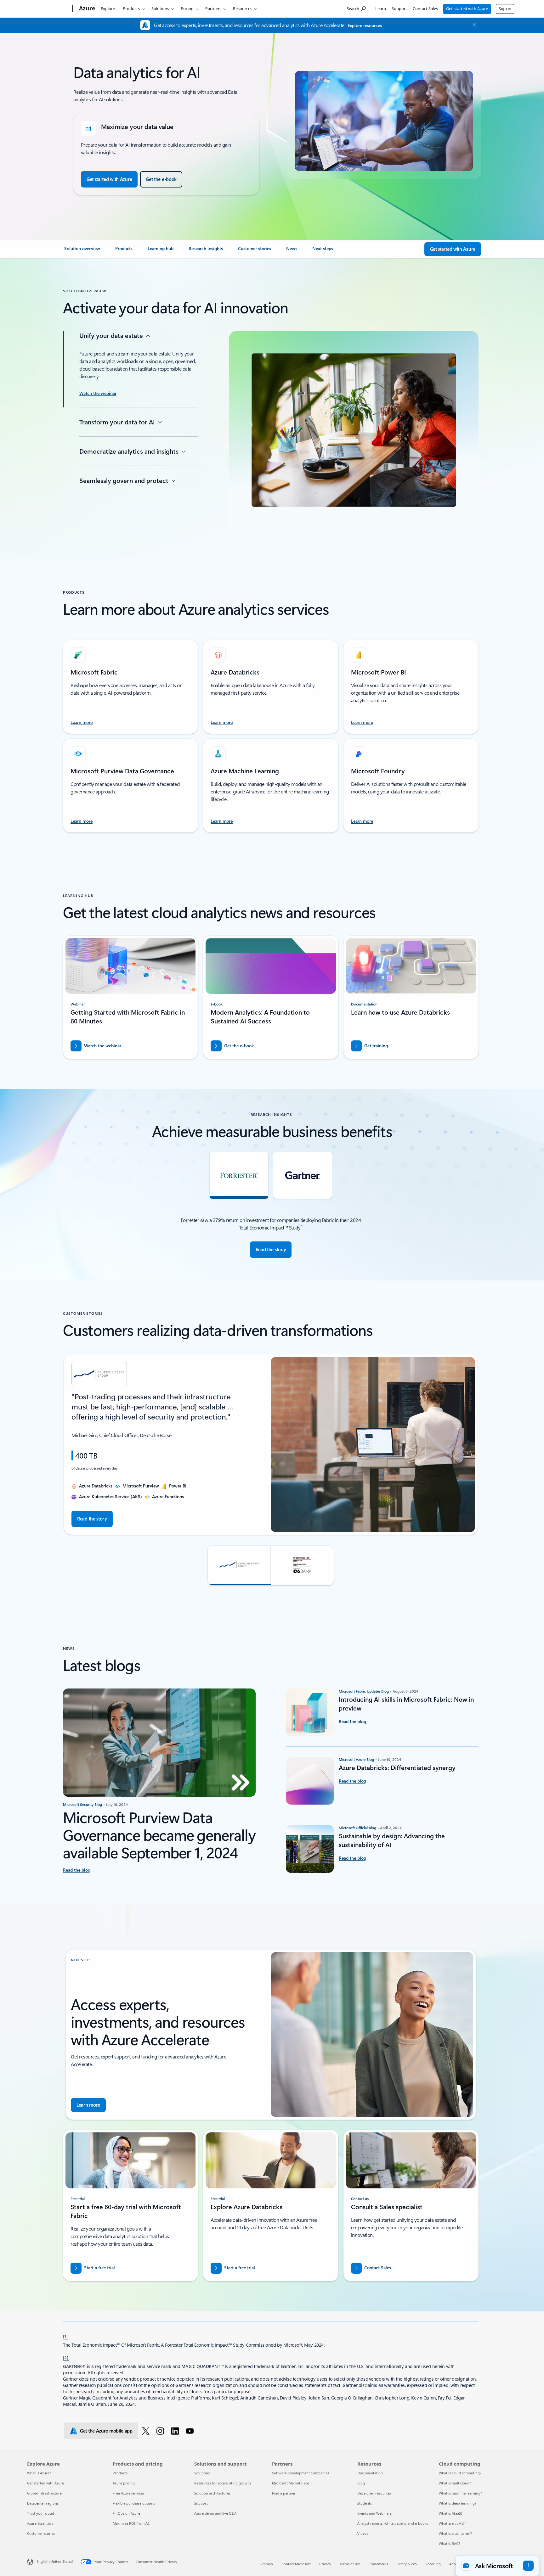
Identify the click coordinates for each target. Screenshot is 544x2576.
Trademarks (379, 2564)
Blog (361, 2483)
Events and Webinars (374, 2513)
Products (131, 8)
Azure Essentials (40, 2523)
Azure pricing (124, 2483)
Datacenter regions (43, 2503)
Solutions (160, 8)
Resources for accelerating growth (223, 2483)
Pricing (187, 8)
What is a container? (455, 2533)
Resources (243, 8)
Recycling (433, 2564)
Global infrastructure (44, 2493)
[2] (66, 2357)
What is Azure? (39, 2473)
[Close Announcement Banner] (473, 25)
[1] (65, 2336)
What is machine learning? (460, 2493)
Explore (108, 8)
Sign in (505, 8)
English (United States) (55, 2561)
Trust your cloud (41, 2513)
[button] (239, 1565)
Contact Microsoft (296, 2564)
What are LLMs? (452, 2523)
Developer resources (374, 2493)
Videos (363, 2533)
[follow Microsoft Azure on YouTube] (191, 2431)
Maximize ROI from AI (131, 2523)
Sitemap (266, 2564)
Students (365, 2503)
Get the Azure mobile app (106, 2431)
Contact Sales (425, 8)
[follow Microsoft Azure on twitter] (147, 2431)
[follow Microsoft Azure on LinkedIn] (176, 2431)
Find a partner (284, 2493)
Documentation (370, 2473)
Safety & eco (407, 2564)
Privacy (325, 2564)
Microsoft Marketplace (290, 2483)
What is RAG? (450, 2543)
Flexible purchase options (134, 2503)
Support (399, 8)
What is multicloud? (455, 2483)
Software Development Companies (300, 2473)
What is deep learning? (458, 2503)
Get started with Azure (467, 8)
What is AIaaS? (451, 2513)
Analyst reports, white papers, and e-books (393, 2523)
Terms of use (350, 2564)
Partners (213, 8)
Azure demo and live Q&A (215, 2513)
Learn (381, 8)
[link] (82, 251)
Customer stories (41, 2533)
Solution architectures (212, 2493)
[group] (271, 1445)
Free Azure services (128, 2493)
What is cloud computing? (460, 2473)
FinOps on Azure (126, 2513)
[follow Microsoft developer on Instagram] (161, 2431)
